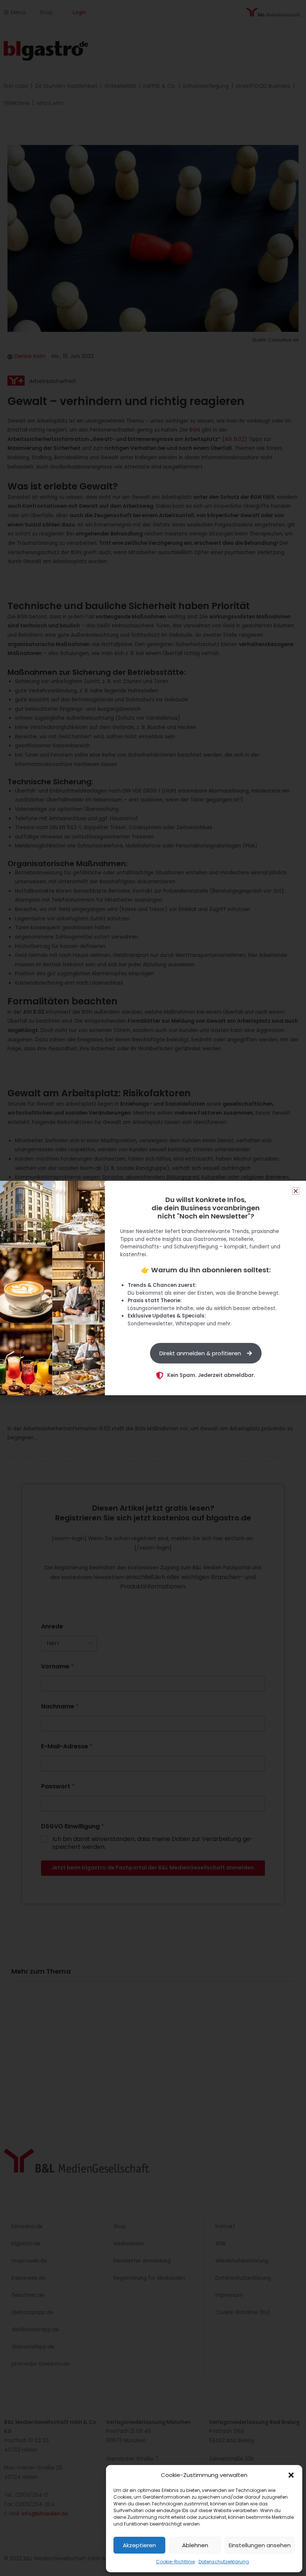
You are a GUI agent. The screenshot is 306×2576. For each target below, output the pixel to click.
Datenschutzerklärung (224, 2562)
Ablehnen (195, 2545)
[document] (153, 1288)
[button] (291, 2475)
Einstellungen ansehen (260, 2545)
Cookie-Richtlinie (175, 2562)
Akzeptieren (139, 2545)
